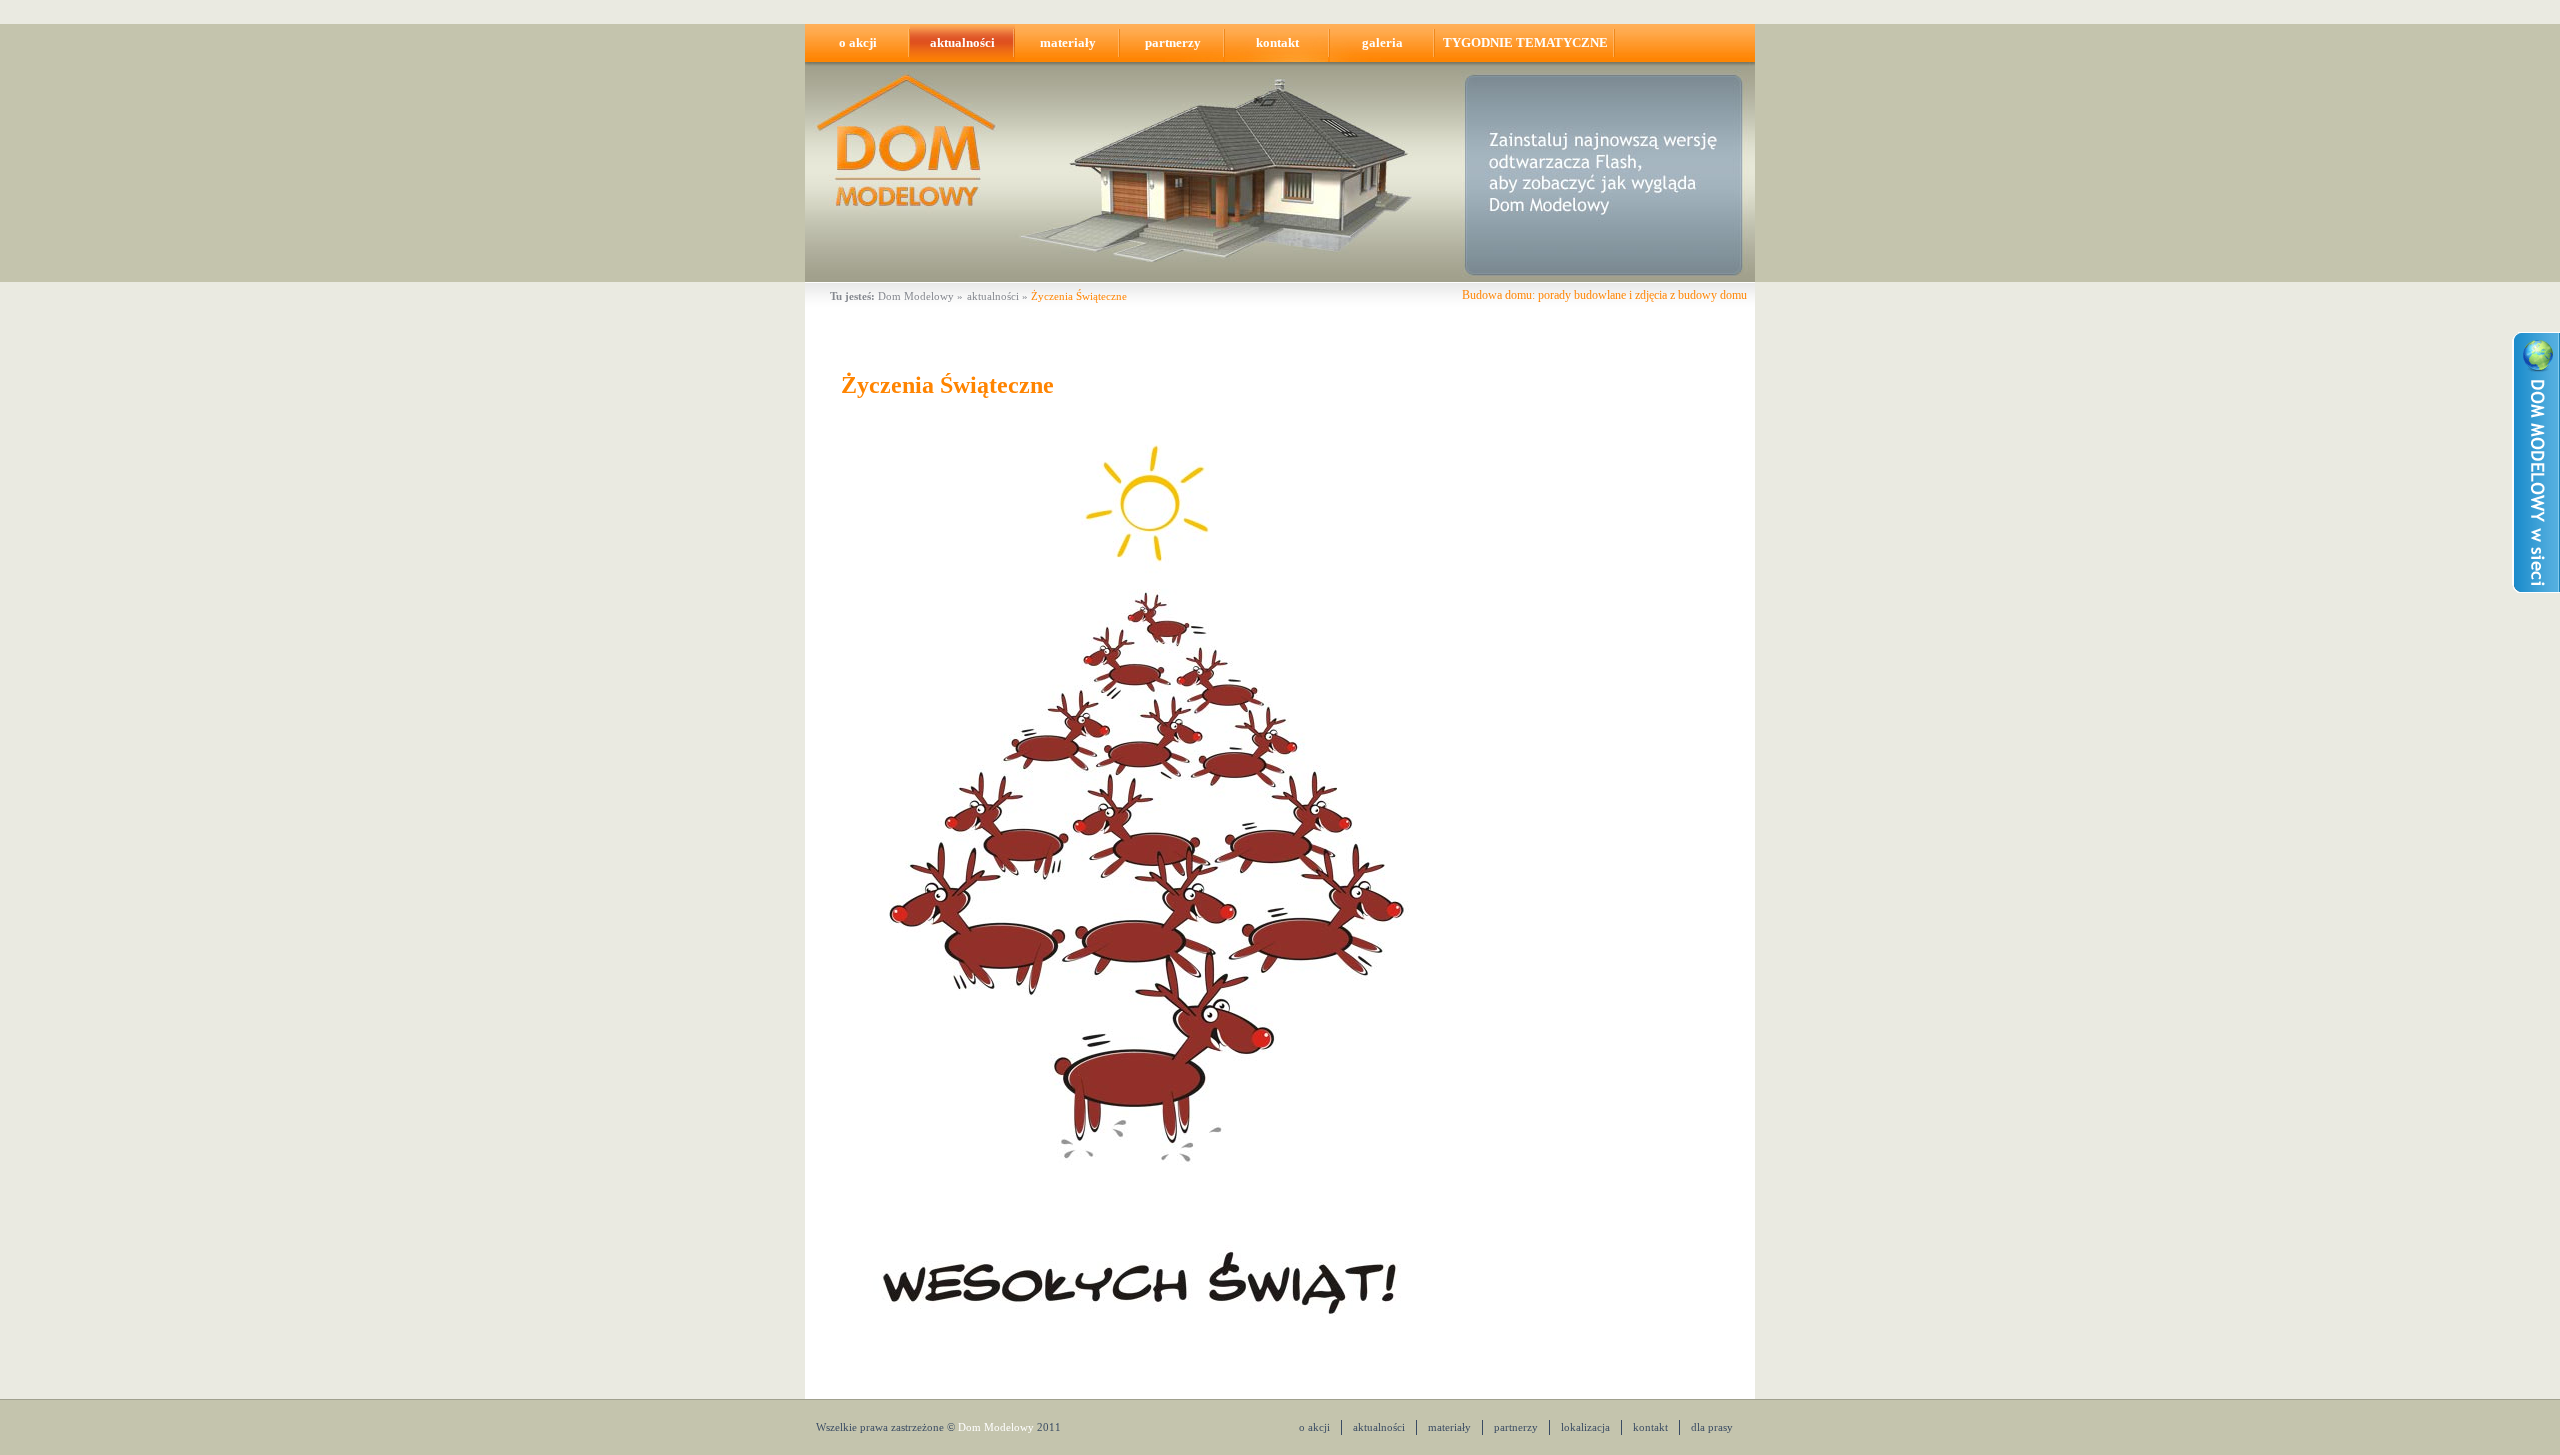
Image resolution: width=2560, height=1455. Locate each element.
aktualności (962, 42)
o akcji (858, 42)
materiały (1068, 42)
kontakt (1277, 42)
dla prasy (1712, 1427)
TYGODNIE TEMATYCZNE (1525, 42)
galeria (1382, 42)
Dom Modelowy (916, 296)
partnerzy (1173, 42)
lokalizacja (1585, 1427)
